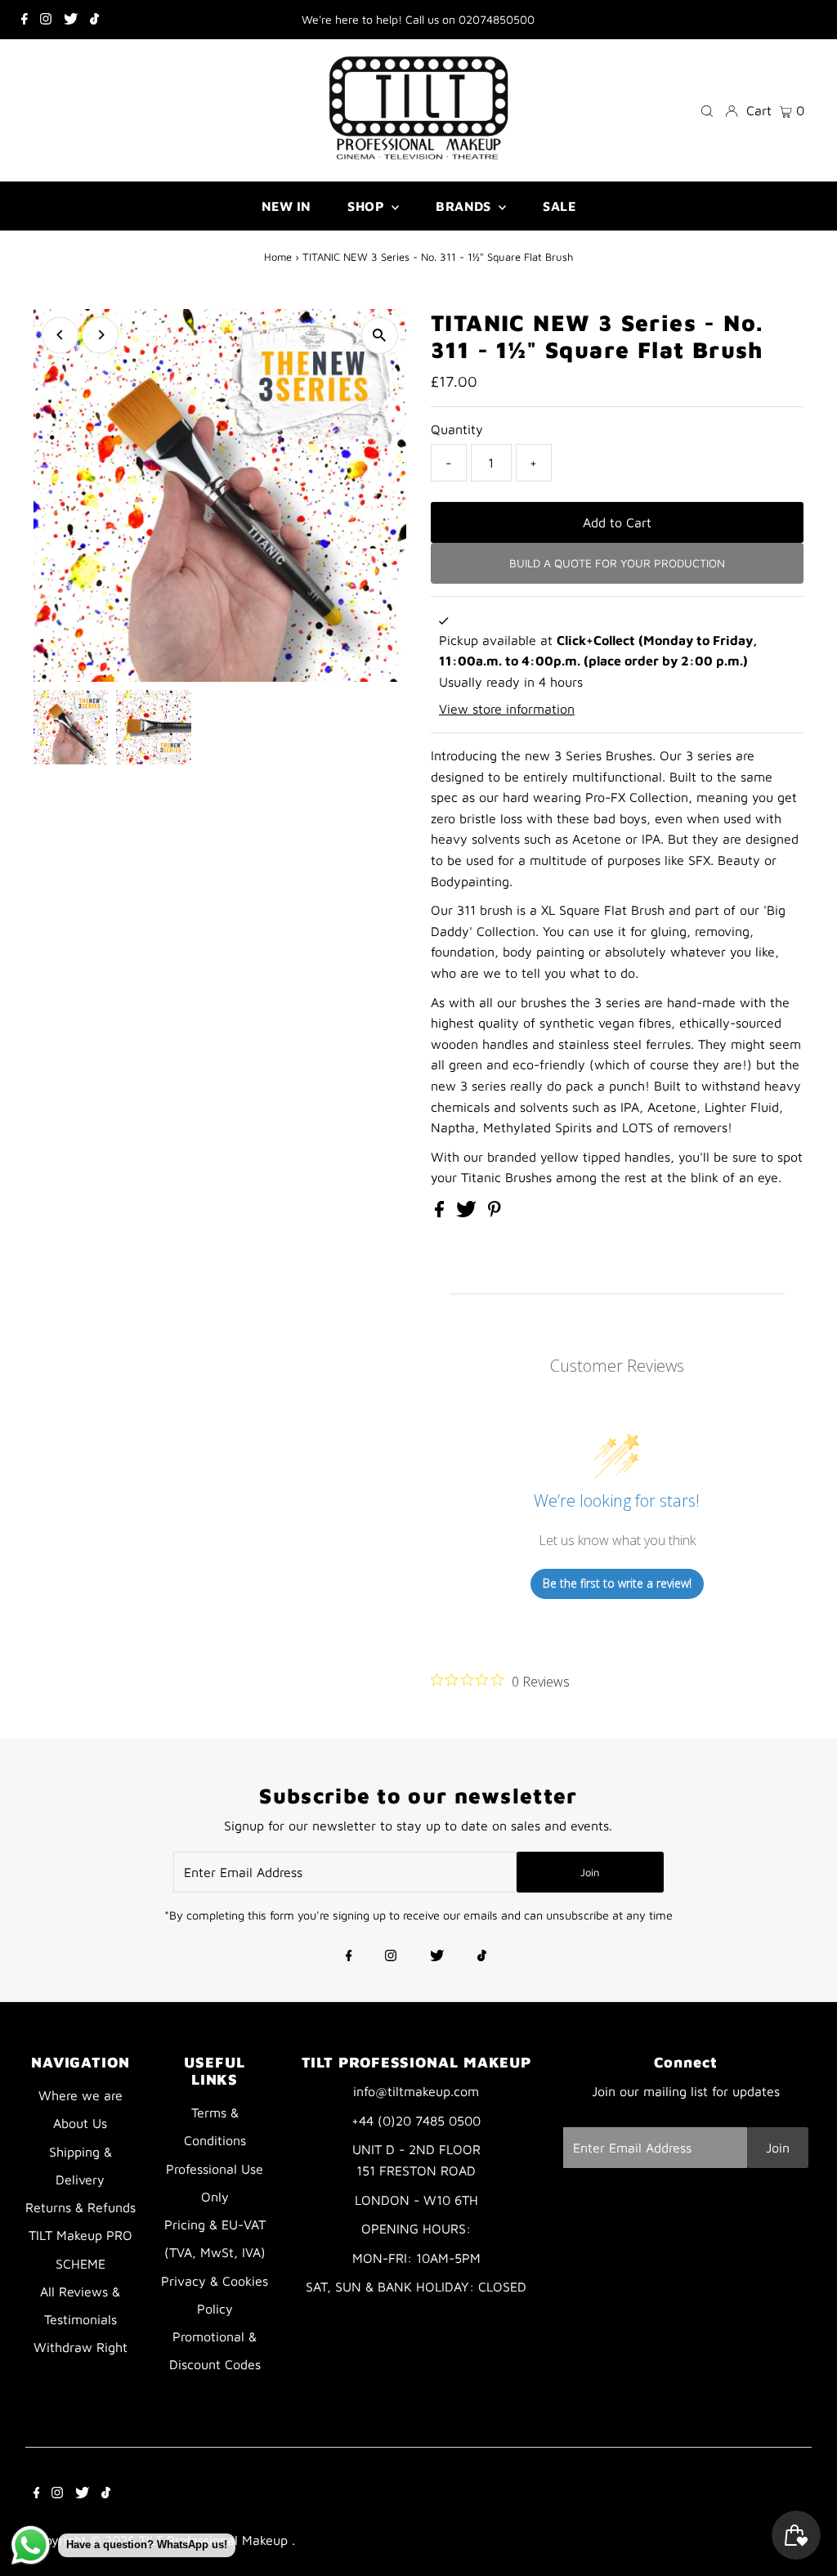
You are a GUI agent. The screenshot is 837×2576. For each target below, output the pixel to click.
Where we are (81, 2095)
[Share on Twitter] (468, 1212)
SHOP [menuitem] (367, 206)
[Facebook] (25, 20)
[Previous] (60, 335)
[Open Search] (707, 110)
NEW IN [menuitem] (286, 206)
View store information (507, 709)
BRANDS (465, 206)
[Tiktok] (94, 20)
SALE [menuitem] (559, 206)
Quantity (457, 429)
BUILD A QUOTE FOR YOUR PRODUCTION (617, 563)
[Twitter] (71, 20)
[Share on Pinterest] (495, 1212)
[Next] (100, 335)
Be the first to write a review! (617, 1583)
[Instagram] (46, 20)
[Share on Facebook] (441, 1212)
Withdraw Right (81, 2347)
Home (278, 257)
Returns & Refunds (81, 2207)
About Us (80, 2123)
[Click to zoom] (380, 336)
